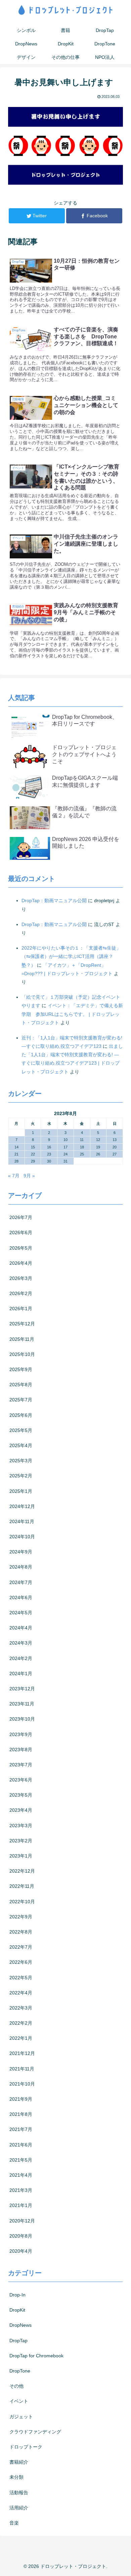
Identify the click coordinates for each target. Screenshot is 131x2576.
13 (115, 1140)
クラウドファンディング (35, 2432)
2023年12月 (22, 1689)
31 (65, 1161)
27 (115, 1154)
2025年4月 (21, 1445)
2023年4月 (21, 1810)
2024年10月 (22, 1537)
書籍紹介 (19, 2462)
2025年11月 (22, 1339)
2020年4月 (21, 2251)
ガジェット (21, 2417)
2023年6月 (21, 1780)
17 (65, 1147)
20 (115, 1147)
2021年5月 (21, 2160)
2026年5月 (21, 1248)
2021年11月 (22, 2069)
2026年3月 (21, 1278)
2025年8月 (21, 1385)
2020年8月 (21, 2236)
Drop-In (17, 2295)
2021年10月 (22, 2084)
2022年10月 (22, 1902)
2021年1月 (21, 2205)
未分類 (16, 2477)
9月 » (29, 1176)
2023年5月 (21, 1795)
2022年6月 (21, 1962)
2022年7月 (21, 1947)
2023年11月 (22, 1704)
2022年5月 (21, 1978)
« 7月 (14, 1176)
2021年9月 (21, 2099)
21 (16, 1154)
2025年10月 (22, 1354)
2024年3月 (21, 1643)
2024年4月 (21, 1628)
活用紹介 (19, 2508)
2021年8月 (21, 2114)
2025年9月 (21, 1369)
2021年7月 (21, 2129)
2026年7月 (21, 1217)
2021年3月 (21, 2190)
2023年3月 (21, 1826)
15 (33, 1147)
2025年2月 (21, 1476)
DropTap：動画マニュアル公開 (54, 900)
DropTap (18, 2341)
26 (98, 1154)
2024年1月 (21, 1673)
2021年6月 (21, 2145)
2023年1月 (21, 1856)
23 (49, 1154)
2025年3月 (21, 1461)
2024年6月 (21, 1597)
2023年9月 (21, 1734)
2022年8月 (21, 1932)
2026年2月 (21, 1293)
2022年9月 (21, 1917)
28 (16, 1161)
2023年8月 (21, 1750)
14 (16, 1147)
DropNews (20, 2325)
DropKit (17, 2310)
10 (65, 1140)
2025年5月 (21, 1430)
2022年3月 (21, 2008)
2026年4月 (21, 1263)
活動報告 (19, 2493)
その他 (16, 2386)
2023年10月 (22, 1719)
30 (49, 1161)
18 (82, 1147)
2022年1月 (21, 2038)
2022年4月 (21, 1993)
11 (82, 1140)
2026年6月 (21, 1232)
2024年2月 (21, 1658)
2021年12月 (22, 2053)
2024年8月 (21, 1567)
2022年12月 (22, 1871)
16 (49, 1147)
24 (65, 1154)
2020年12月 (22, 2221)
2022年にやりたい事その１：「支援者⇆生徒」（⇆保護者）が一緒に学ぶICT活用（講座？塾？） (71, 956)
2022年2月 (21, 2023)
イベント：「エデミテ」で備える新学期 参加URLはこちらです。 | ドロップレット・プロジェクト (72, 1014)
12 (98, 1140)
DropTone (20, 2371)
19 (98, 1147)
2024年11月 (22, 1521)
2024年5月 (21, 1613)
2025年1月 (21, 1491)
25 (82, 1154)
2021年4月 (21, 2175)
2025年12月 (22, 1324)
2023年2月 (21, 1841)
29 (33, 1161)
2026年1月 (21, 1309)
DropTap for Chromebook (36, 2356)
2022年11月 (22, 1886)
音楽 (14, 2523)
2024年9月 (21, 1552)
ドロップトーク (26, 2447)
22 (33, 1154)
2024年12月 (22, 1506)
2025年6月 (21, 1415)
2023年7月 (21, 1765)
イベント (19, 2401)
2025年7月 (21, 1400)
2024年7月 (21, 1582)
